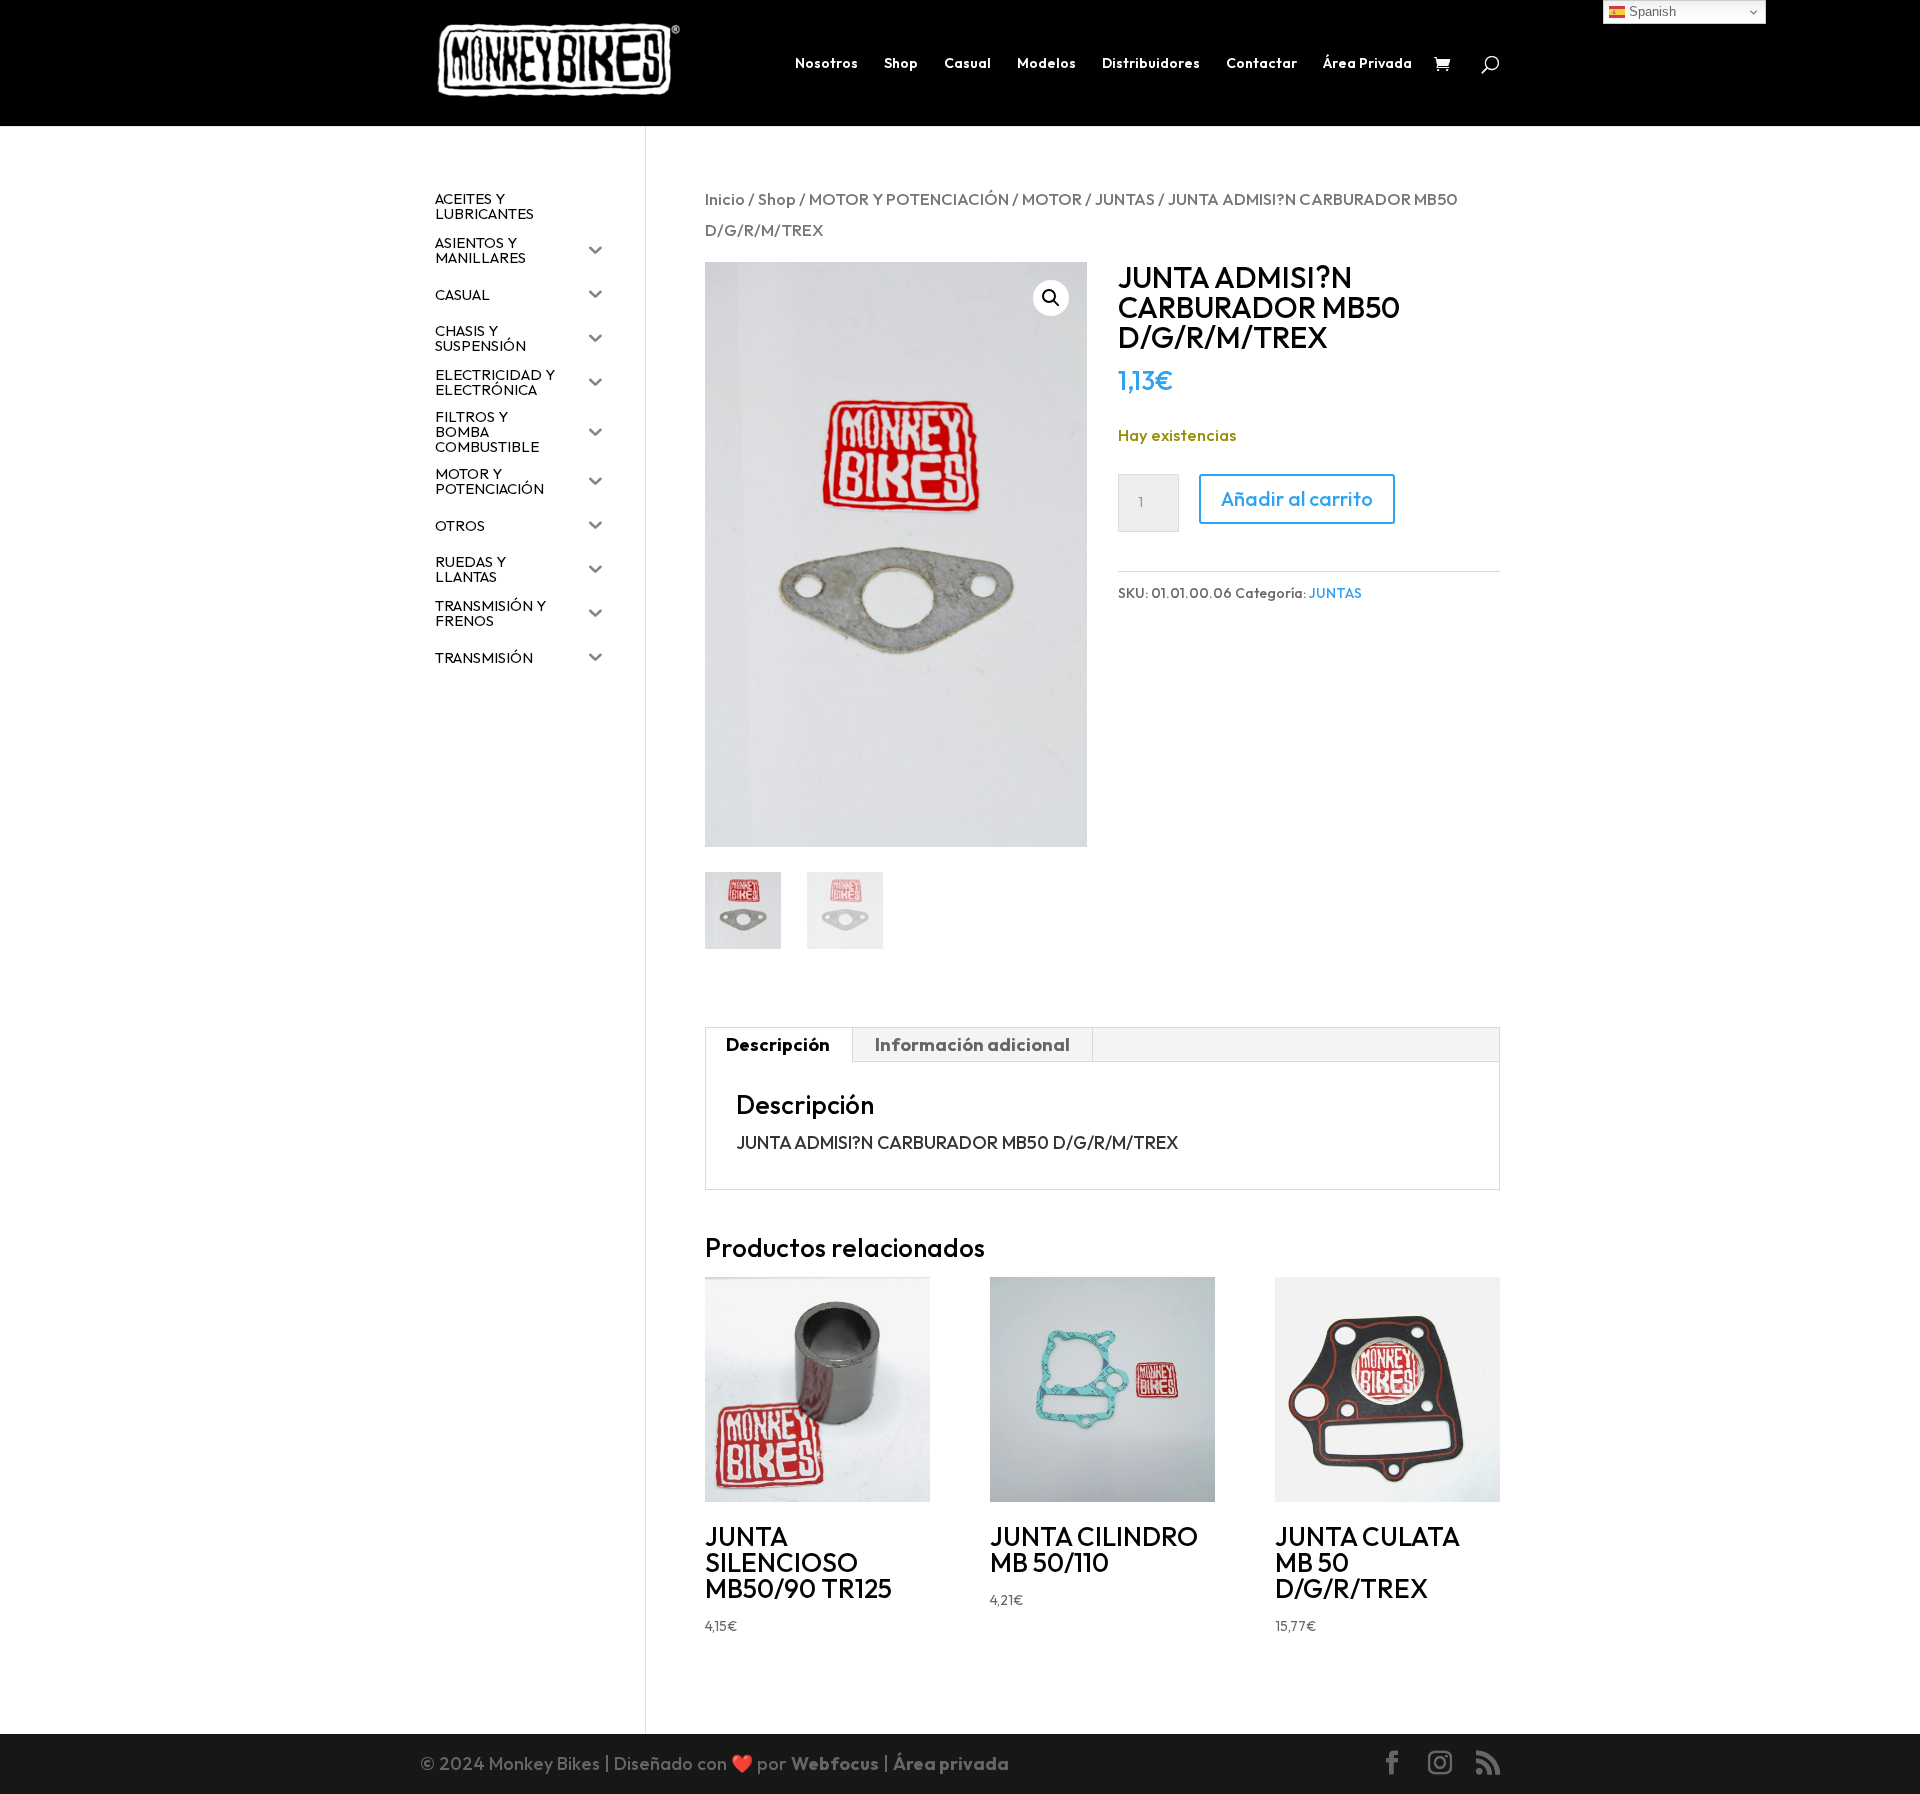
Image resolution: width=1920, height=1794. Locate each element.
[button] (1051, 298)
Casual (967, 64)
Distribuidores (1151, 64)
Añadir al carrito (1297, 498)
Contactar (1261, 64)
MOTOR (1052, 198)
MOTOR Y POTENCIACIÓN (909, 198)
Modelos (1046, 64)
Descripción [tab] (778, 1044)
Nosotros (826, 64)
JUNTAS (1125, 198)
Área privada (951, 1763)
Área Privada (1367, 64)
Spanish (1650, 11)
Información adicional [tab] (972, 1044)
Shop (901, 64)
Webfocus (835, 1763)
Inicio (725, 198)
